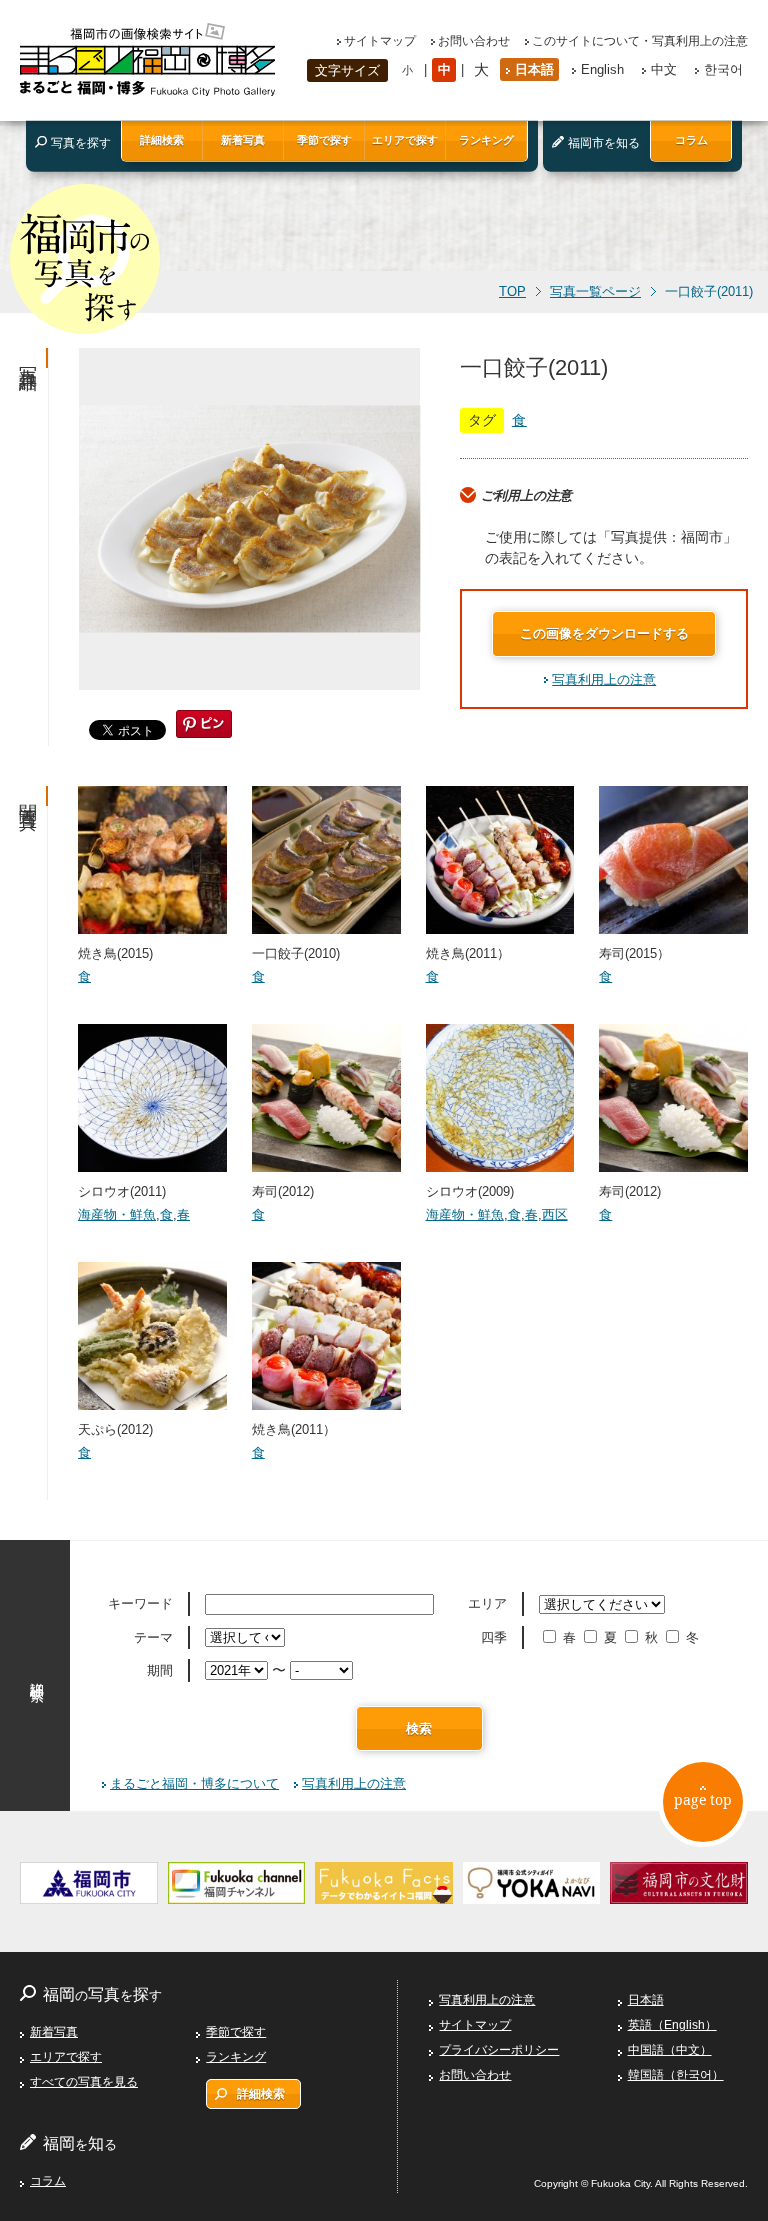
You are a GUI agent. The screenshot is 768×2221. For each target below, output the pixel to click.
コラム (691, 140)
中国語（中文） (670, 2050)
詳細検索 (162, 140)
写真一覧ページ (595, 292)
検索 (419, 1728)
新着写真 (243, 140)
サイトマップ (380, 41)
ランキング (486, 140)
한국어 (723, 69)
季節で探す (324, 140)
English (602, 69)
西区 (555, 1214)
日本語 (534, 69)
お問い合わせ (474, 41)
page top (703, 1799)
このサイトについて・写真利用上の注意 (640, 41)
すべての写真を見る (84, 2082)
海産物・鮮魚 (117, 1214)
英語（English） (672, 2025)
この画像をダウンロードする (604, 633)
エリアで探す (405, 140)
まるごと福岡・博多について (194, 1783)
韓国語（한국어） (676, 2075)
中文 (664, 69)
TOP (512, 292)
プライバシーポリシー (499, 2050)
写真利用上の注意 (604, 679)
